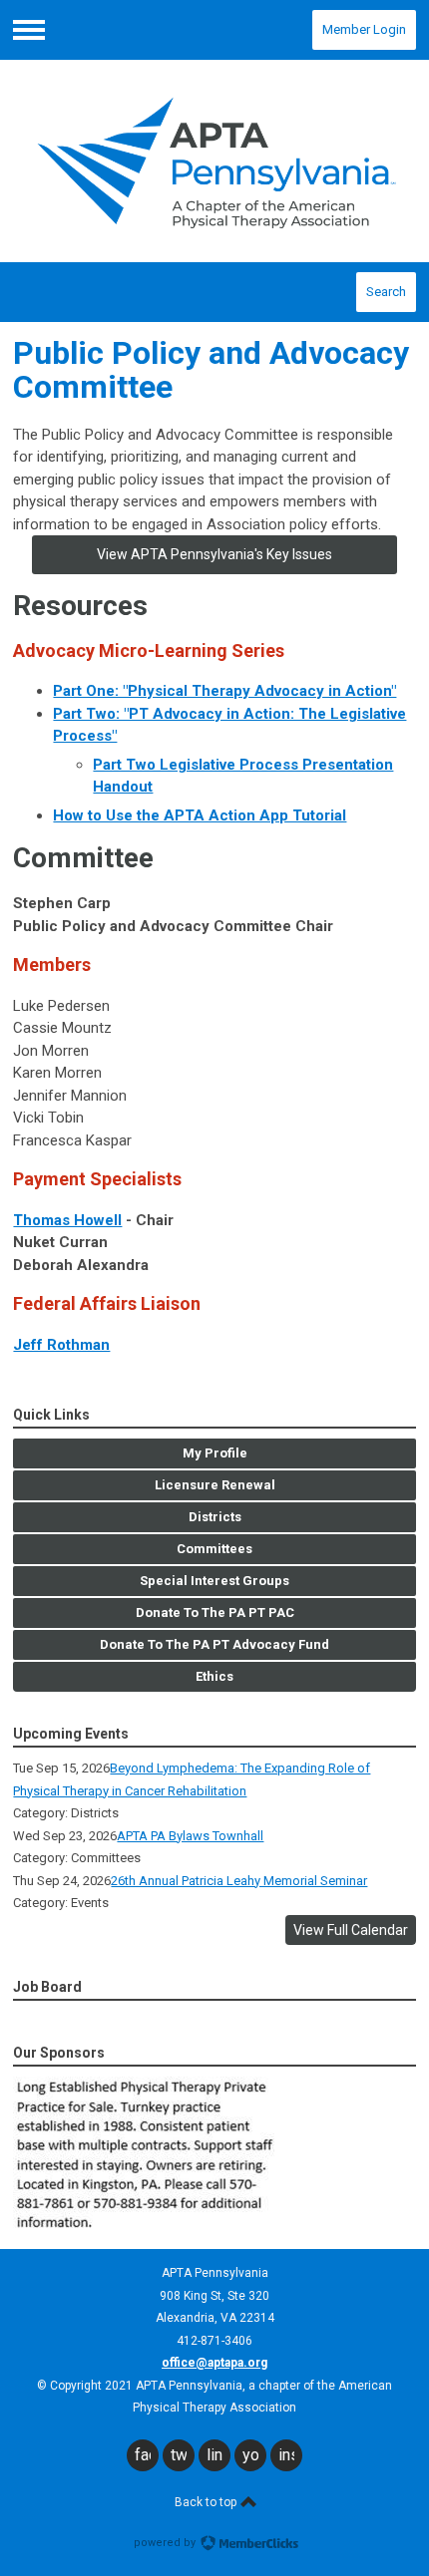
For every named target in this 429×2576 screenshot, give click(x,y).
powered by (166, 2543)
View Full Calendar (351, 1930)
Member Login (364, 29)
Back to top (207, 2502)
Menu (29, 30)
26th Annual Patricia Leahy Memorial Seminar (239, 1881)
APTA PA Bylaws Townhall (190, 1836)
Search (386, 292)
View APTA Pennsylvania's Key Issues (214, 554)
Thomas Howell (67, 1220)
